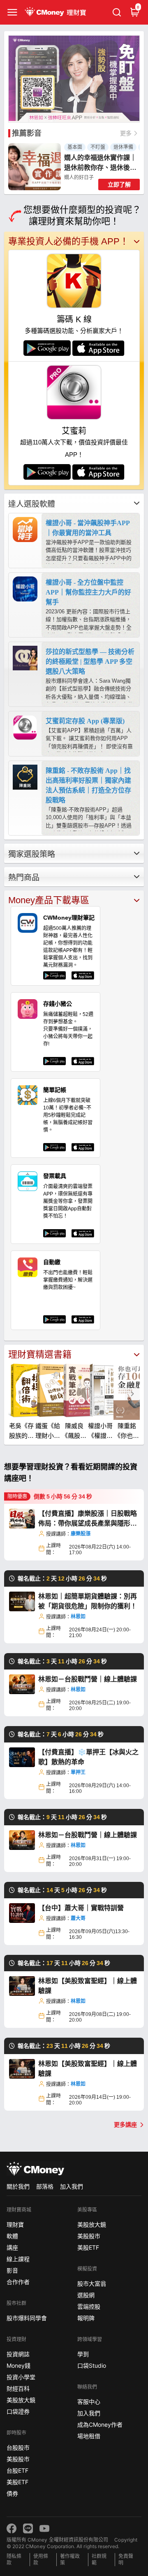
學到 (83, 2354)
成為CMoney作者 (100, 2425)
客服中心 (89, 2402)
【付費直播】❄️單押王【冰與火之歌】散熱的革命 (88, 1757)
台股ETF (17, 2470)
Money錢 (18, 2365)
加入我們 (72, 2186)
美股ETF (17, 2482)
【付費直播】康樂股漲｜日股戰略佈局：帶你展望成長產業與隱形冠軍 (88, 1519)
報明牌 (86, 2318)
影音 (12, 2270)
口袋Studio (92, 2365)
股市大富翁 (92, 2283)
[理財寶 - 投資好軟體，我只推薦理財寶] (56, 12)
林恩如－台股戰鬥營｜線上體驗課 (88, 1679)
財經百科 (18, 2388)
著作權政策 (70, 2559)
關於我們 (18, 2186)
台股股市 (18, 2447)
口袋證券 (18, 2411)
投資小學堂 (21, 2377)
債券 (12, 2493)
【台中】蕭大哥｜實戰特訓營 (81, 1908)
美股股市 (18, 2459)
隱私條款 (14, 2559)
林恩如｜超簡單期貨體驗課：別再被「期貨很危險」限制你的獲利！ (88, 1601)
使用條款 (41, 2559)
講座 (12, 2247)
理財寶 (15, 2224)
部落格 (45, 2186)
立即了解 (119, 184)
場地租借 (89, 2436)
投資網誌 (18, 2354)
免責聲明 (126, 2559)
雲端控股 (89, 2306)
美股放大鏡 (21, 2400)
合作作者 (18, 2282)
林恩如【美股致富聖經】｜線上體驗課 (88, 1986)
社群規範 (99, 2559)
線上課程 (18, 2259)
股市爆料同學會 (27, 2318)
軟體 (12, 2236)
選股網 (86, 2295)
